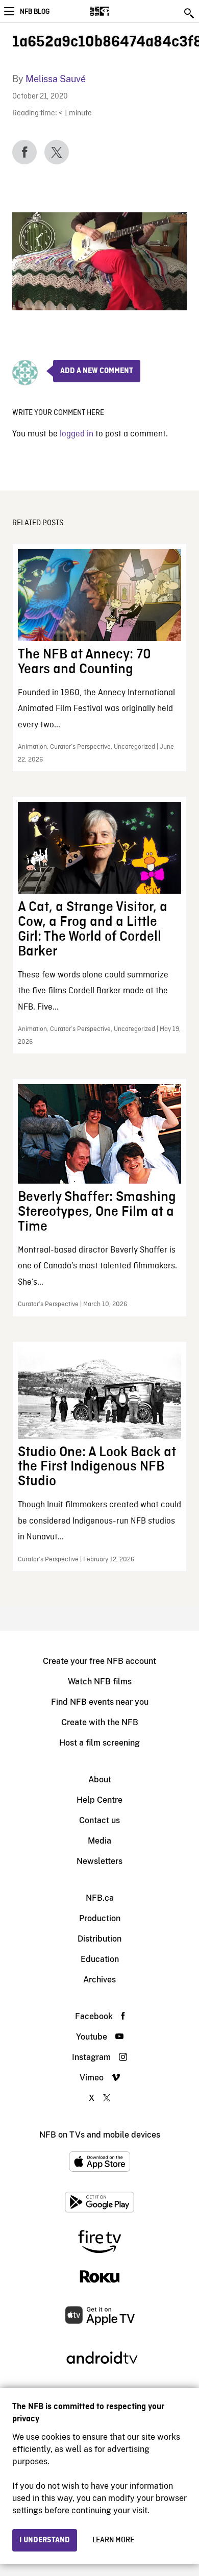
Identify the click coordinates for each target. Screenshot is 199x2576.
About (100, 1780)
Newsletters (99, 1861)
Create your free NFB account (99, 1661)
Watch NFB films (100, 1682)
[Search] (190, 13)
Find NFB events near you (100, 1702)
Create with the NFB (100, 1722)
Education (100, 1959)
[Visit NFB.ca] (117, 11)
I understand (45, 2540)
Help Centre (99, 1800)
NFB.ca (100, 1898)
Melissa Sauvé (56, 79)
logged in (77, 434)
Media (99, 1841)
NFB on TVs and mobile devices (100, 2135)
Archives (99, 1980)
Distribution (99, 1939)
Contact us (99, 1820)
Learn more (113, 2540)
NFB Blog (35, 12)
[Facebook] (24, 152)
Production (100, 1918)
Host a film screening (99, 1743)
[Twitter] (57, 152)
